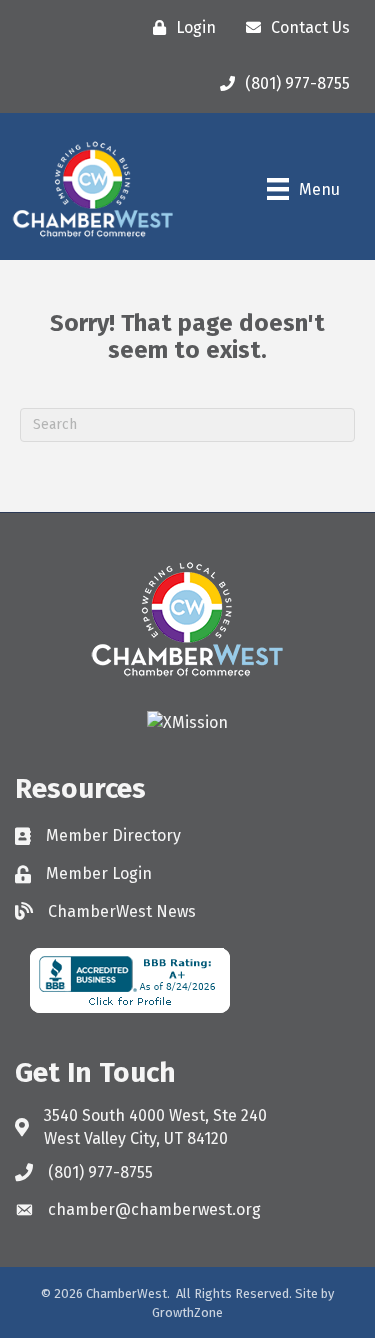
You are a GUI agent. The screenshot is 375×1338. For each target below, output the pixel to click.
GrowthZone (187, 1312)
